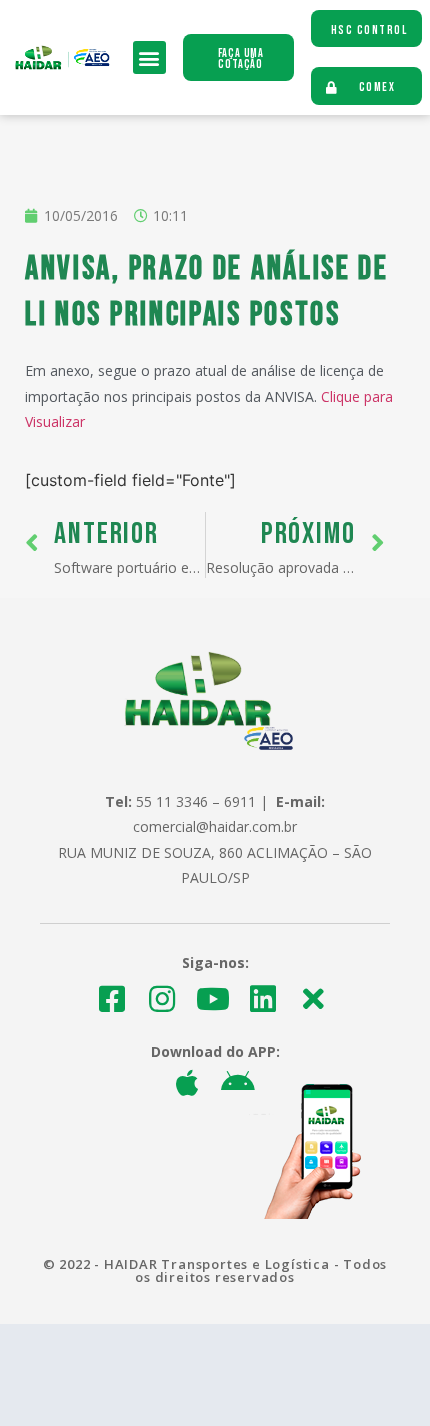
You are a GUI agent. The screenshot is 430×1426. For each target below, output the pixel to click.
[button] (149, 57)
